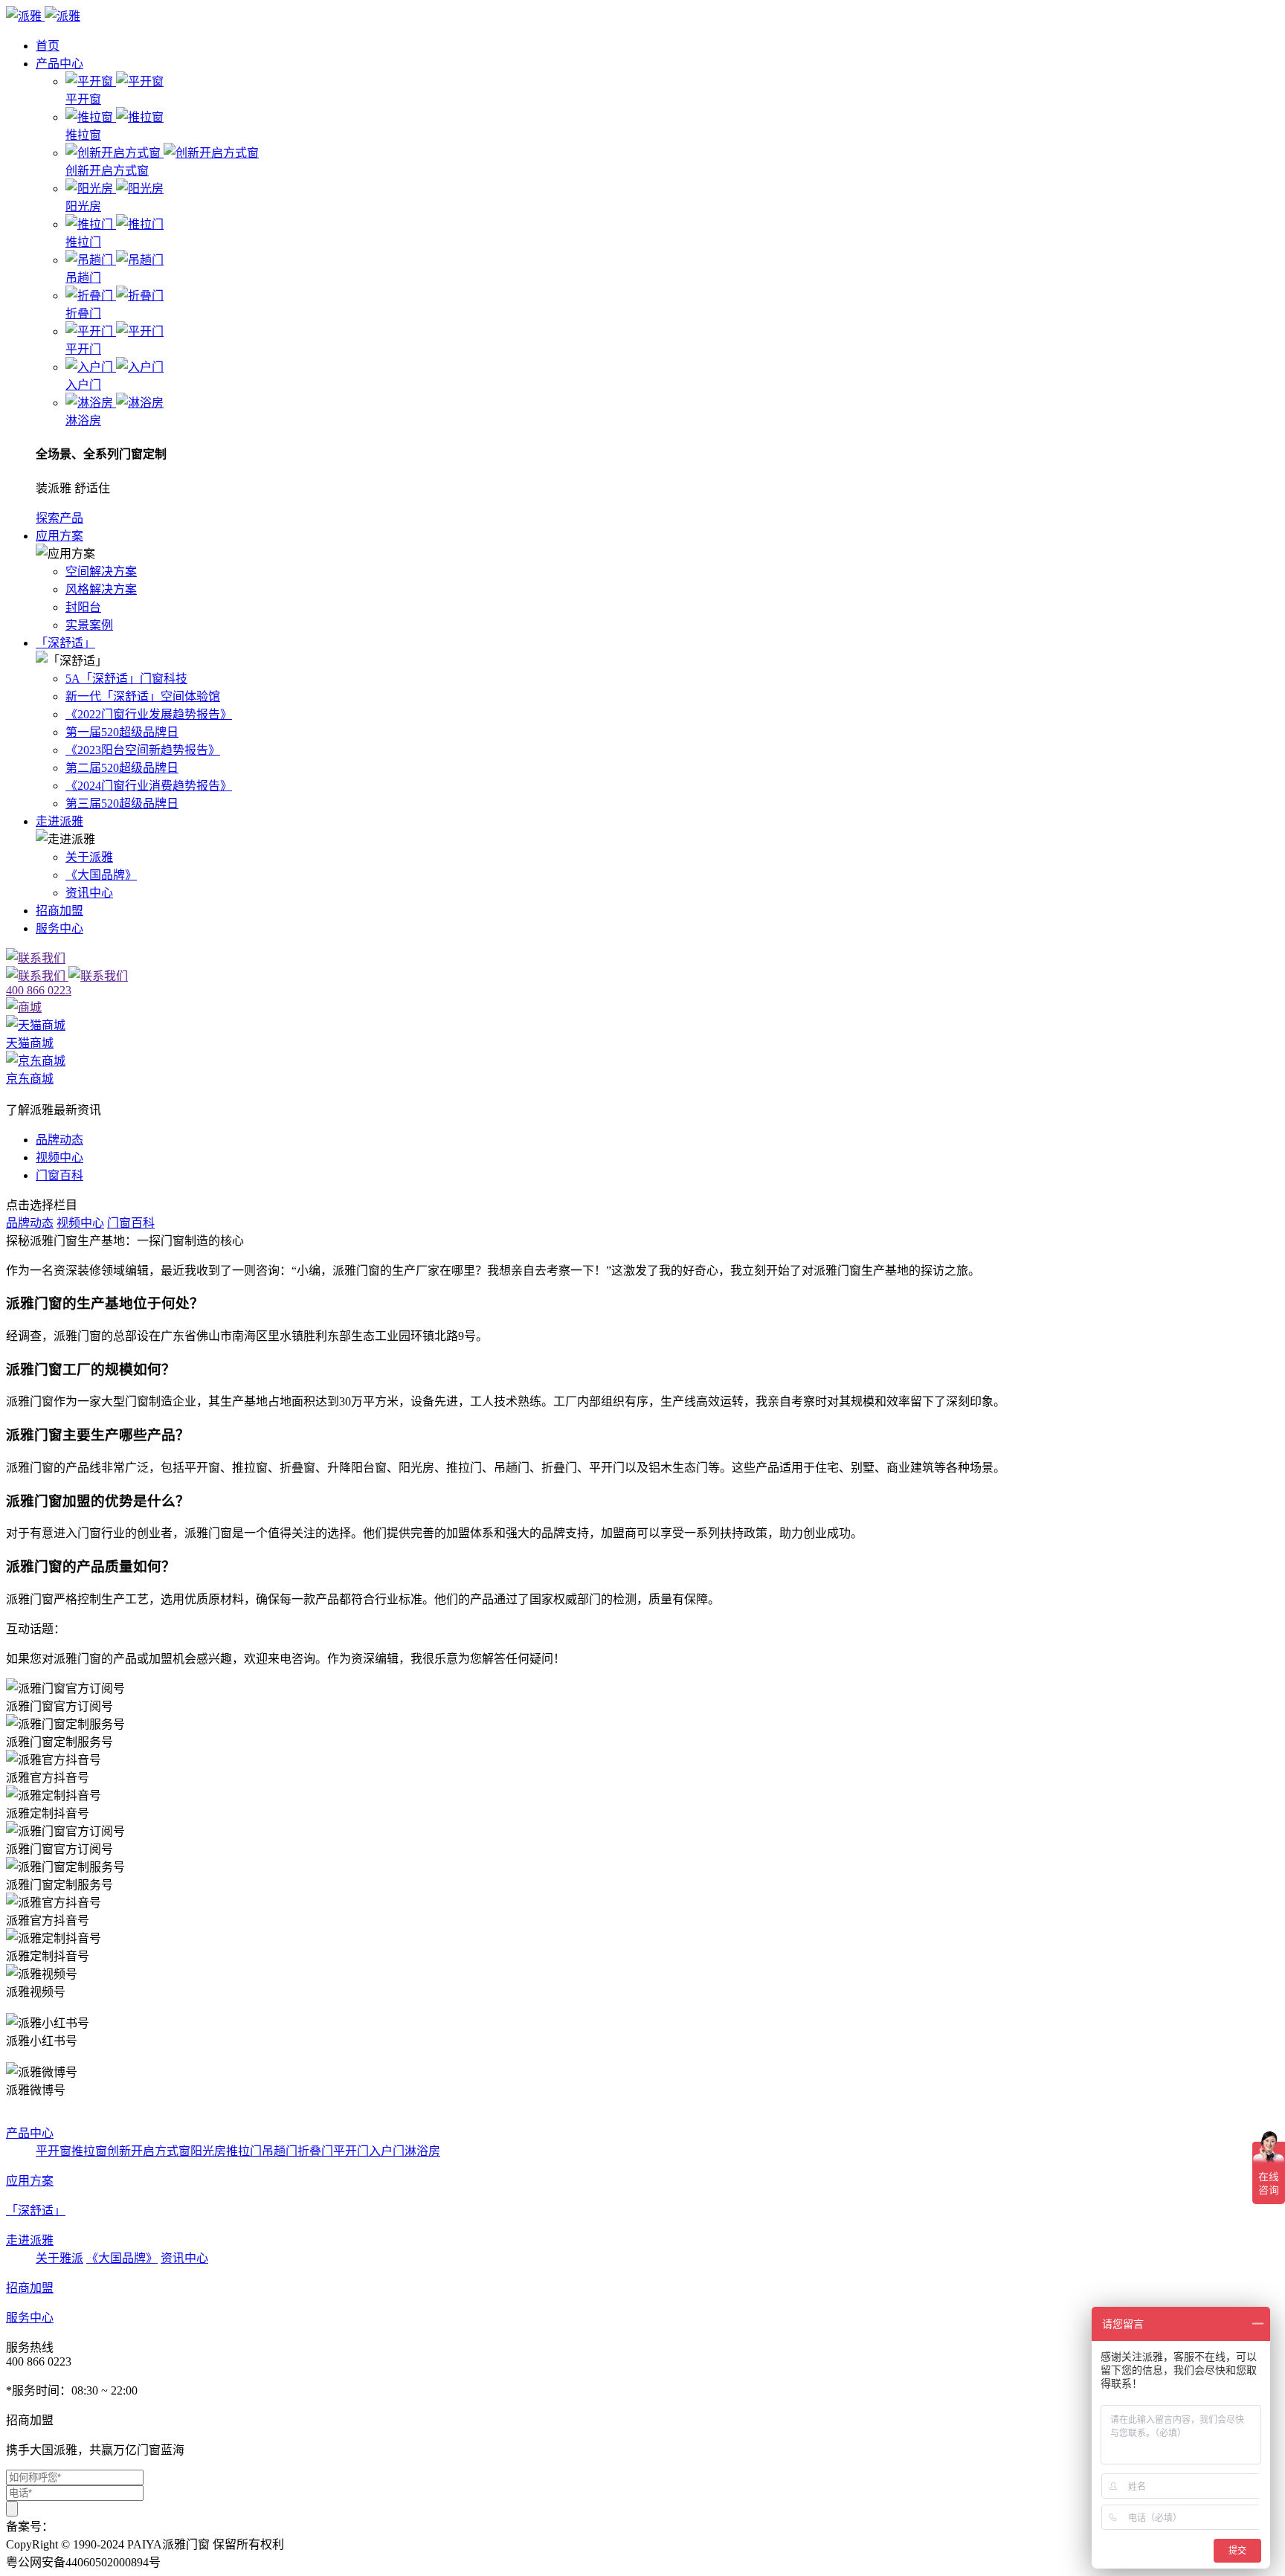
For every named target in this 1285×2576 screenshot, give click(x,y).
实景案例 (89, 625)
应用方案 (59, 536)
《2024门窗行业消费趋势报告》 (149, 786)
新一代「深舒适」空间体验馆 (143, 696)
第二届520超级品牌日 (122, 768)
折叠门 (315, 2151)
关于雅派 (59, 2258)
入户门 (387, 2151)
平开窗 (54, 2151)
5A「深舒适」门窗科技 (126, 679)
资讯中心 (89, 893)
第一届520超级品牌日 (122, 732)
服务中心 (59, 928)
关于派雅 (89, 857)
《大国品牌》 (101, 875)
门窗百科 (59, 1175)
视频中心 (59, 1157)
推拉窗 (89, 2151)
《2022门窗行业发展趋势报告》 (149, 714)
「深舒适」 (65, 643)
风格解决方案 (101, 589)
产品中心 (59, 64)
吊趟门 (280, 2151)
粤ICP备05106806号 (104, 2527)
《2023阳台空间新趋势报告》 (143, 750)
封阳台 (83, 607)
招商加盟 (59, 911)
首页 (48, 46)
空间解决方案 (101, 571)
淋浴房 (422, 2151)
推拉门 (244, 2151)
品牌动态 (59, 1140)
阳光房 (208, 2151)
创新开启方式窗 (149, 2151)
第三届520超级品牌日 (122, 804)
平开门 (351, 2151)
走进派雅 (59, 821)
